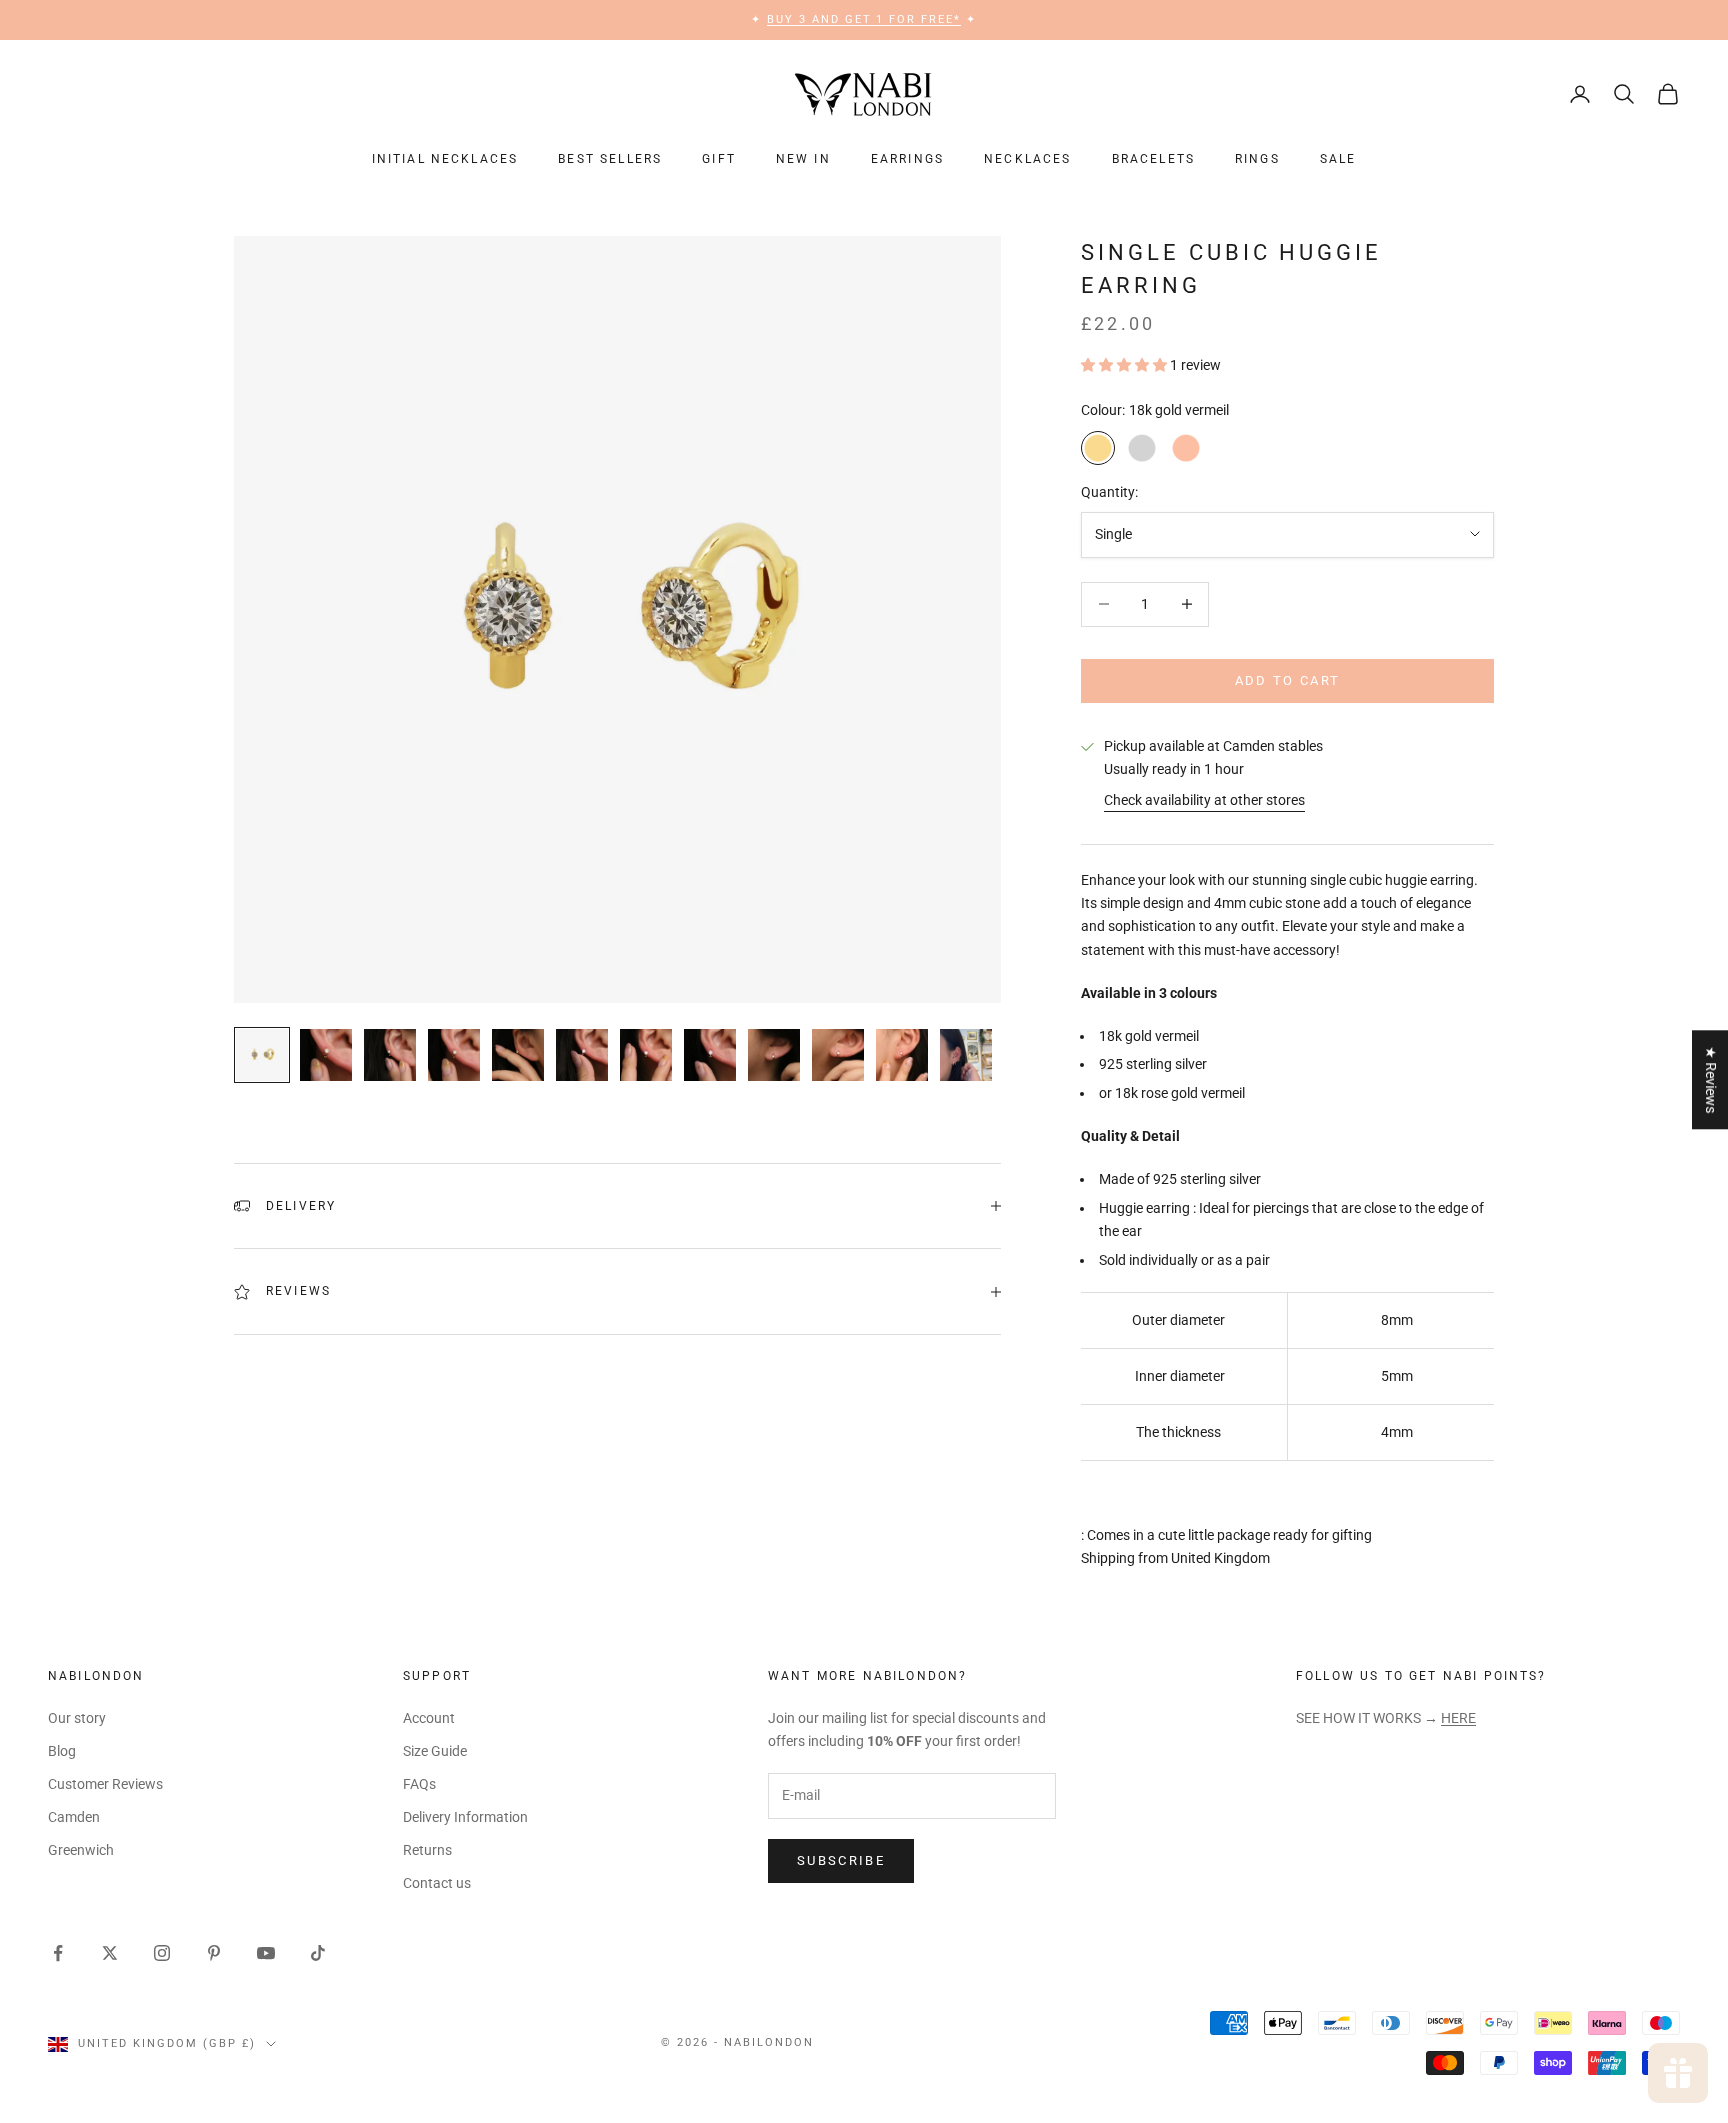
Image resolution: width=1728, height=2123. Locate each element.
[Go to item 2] (326, 1055)
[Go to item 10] (838, 1055)
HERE (1458, 1718)
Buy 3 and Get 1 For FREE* (864, 19)
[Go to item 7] (646, 1055)
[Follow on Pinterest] (214, 1953)
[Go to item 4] (454, 1055)
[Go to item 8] (710, 1055)
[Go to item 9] (774, 1055)
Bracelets (1153, 159)
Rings (1257, 159)
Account (429, 1718)
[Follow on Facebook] (58, 1953)
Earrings (907, 159)
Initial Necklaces (445, 159)
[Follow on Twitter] (110, 1953)
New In (803, 159)
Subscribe (841, 1860)
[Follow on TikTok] (318, 1953)
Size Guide (435, 1751)
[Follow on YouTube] (266, 1953)
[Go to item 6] (582, 1055)
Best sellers (610, 159)
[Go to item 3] (390, 1055)
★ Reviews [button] (1711, 1079)
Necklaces (1027, 159)
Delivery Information (465, 1817)
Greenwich (81, 1850)
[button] (1125, 365)
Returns (427, 1850)
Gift (719, 159)
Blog (62, 1751)
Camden (74, 1817)
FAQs (419, 1784)
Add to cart (1288, 680)
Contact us (437, 1883)
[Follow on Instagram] (162, 1953)
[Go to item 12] (966, 1055)
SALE (1338, 159)
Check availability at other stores (1204, 800)
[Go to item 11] (902, 1055)
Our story (77, 1718)
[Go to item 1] (262, 1055)
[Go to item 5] (518, 1055)
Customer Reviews (105, 1784)
